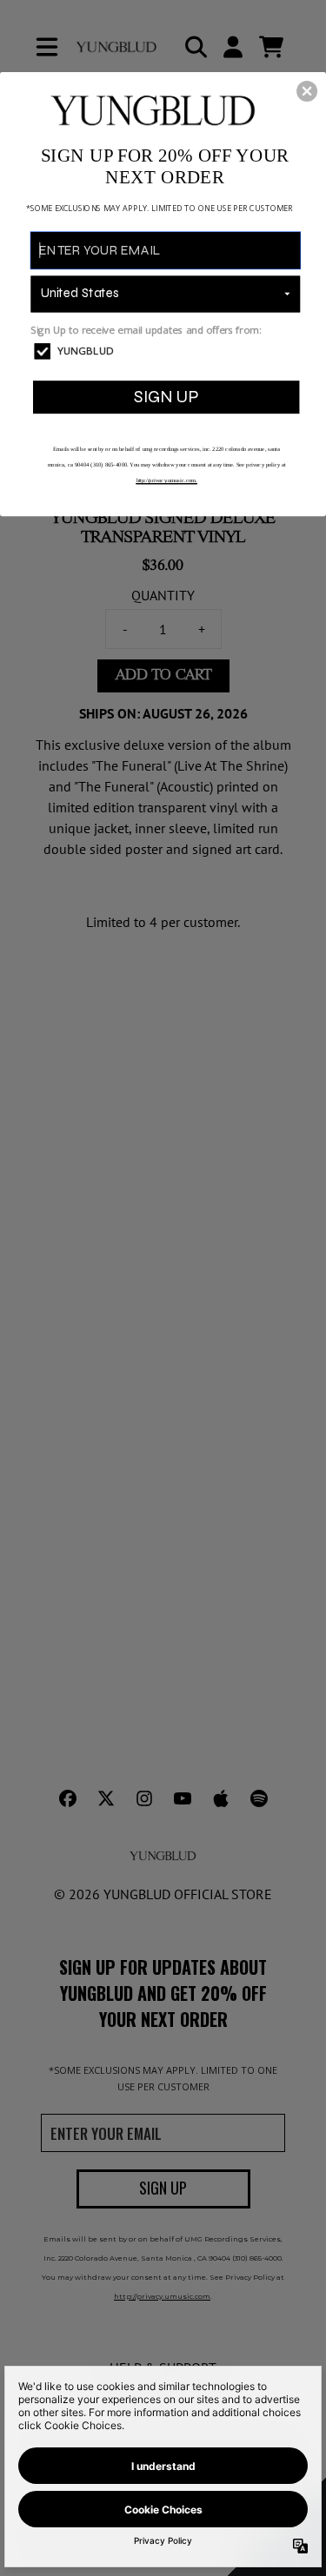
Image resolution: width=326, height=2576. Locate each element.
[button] (307, 90)
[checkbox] (167, 351)
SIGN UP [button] (166, 397)
